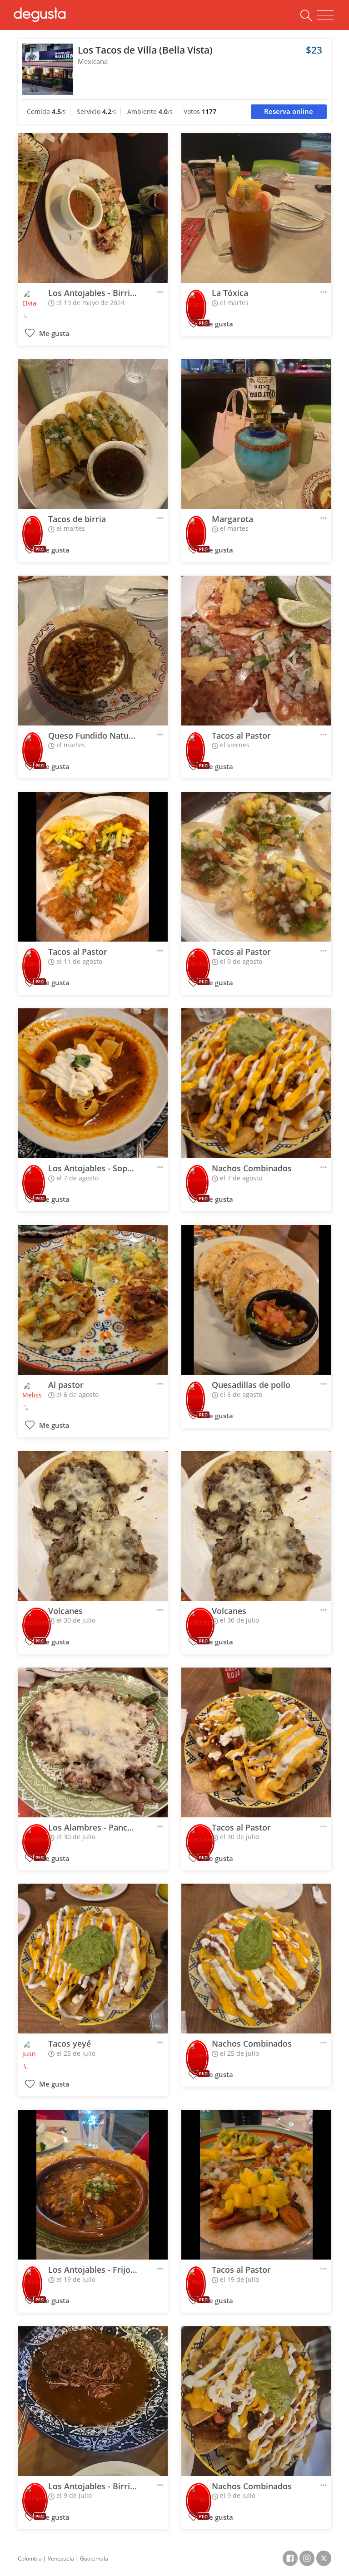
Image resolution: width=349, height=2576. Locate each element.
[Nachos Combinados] (256, 1083)
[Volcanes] (93, 1526)
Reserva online (289, 111)
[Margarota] (256, 434)
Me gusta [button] (53, 333)
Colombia (30, 2559)
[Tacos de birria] (93, 434)
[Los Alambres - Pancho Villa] (93, 1742)
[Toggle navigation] (325, 15)
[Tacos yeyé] (93, 1959)
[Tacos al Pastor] (256, 651)
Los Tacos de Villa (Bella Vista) (145, 50)
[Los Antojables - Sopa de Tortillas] (93, 1083)
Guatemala (94, 2559)
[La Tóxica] (256, 208)
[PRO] (196, 301)
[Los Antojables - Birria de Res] (93, 208)
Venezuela (61, 2559)
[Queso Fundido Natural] (93, 651)
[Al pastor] (93, 1300)
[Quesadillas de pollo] (256, 1300)
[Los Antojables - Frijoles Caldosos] (93, 2185)
